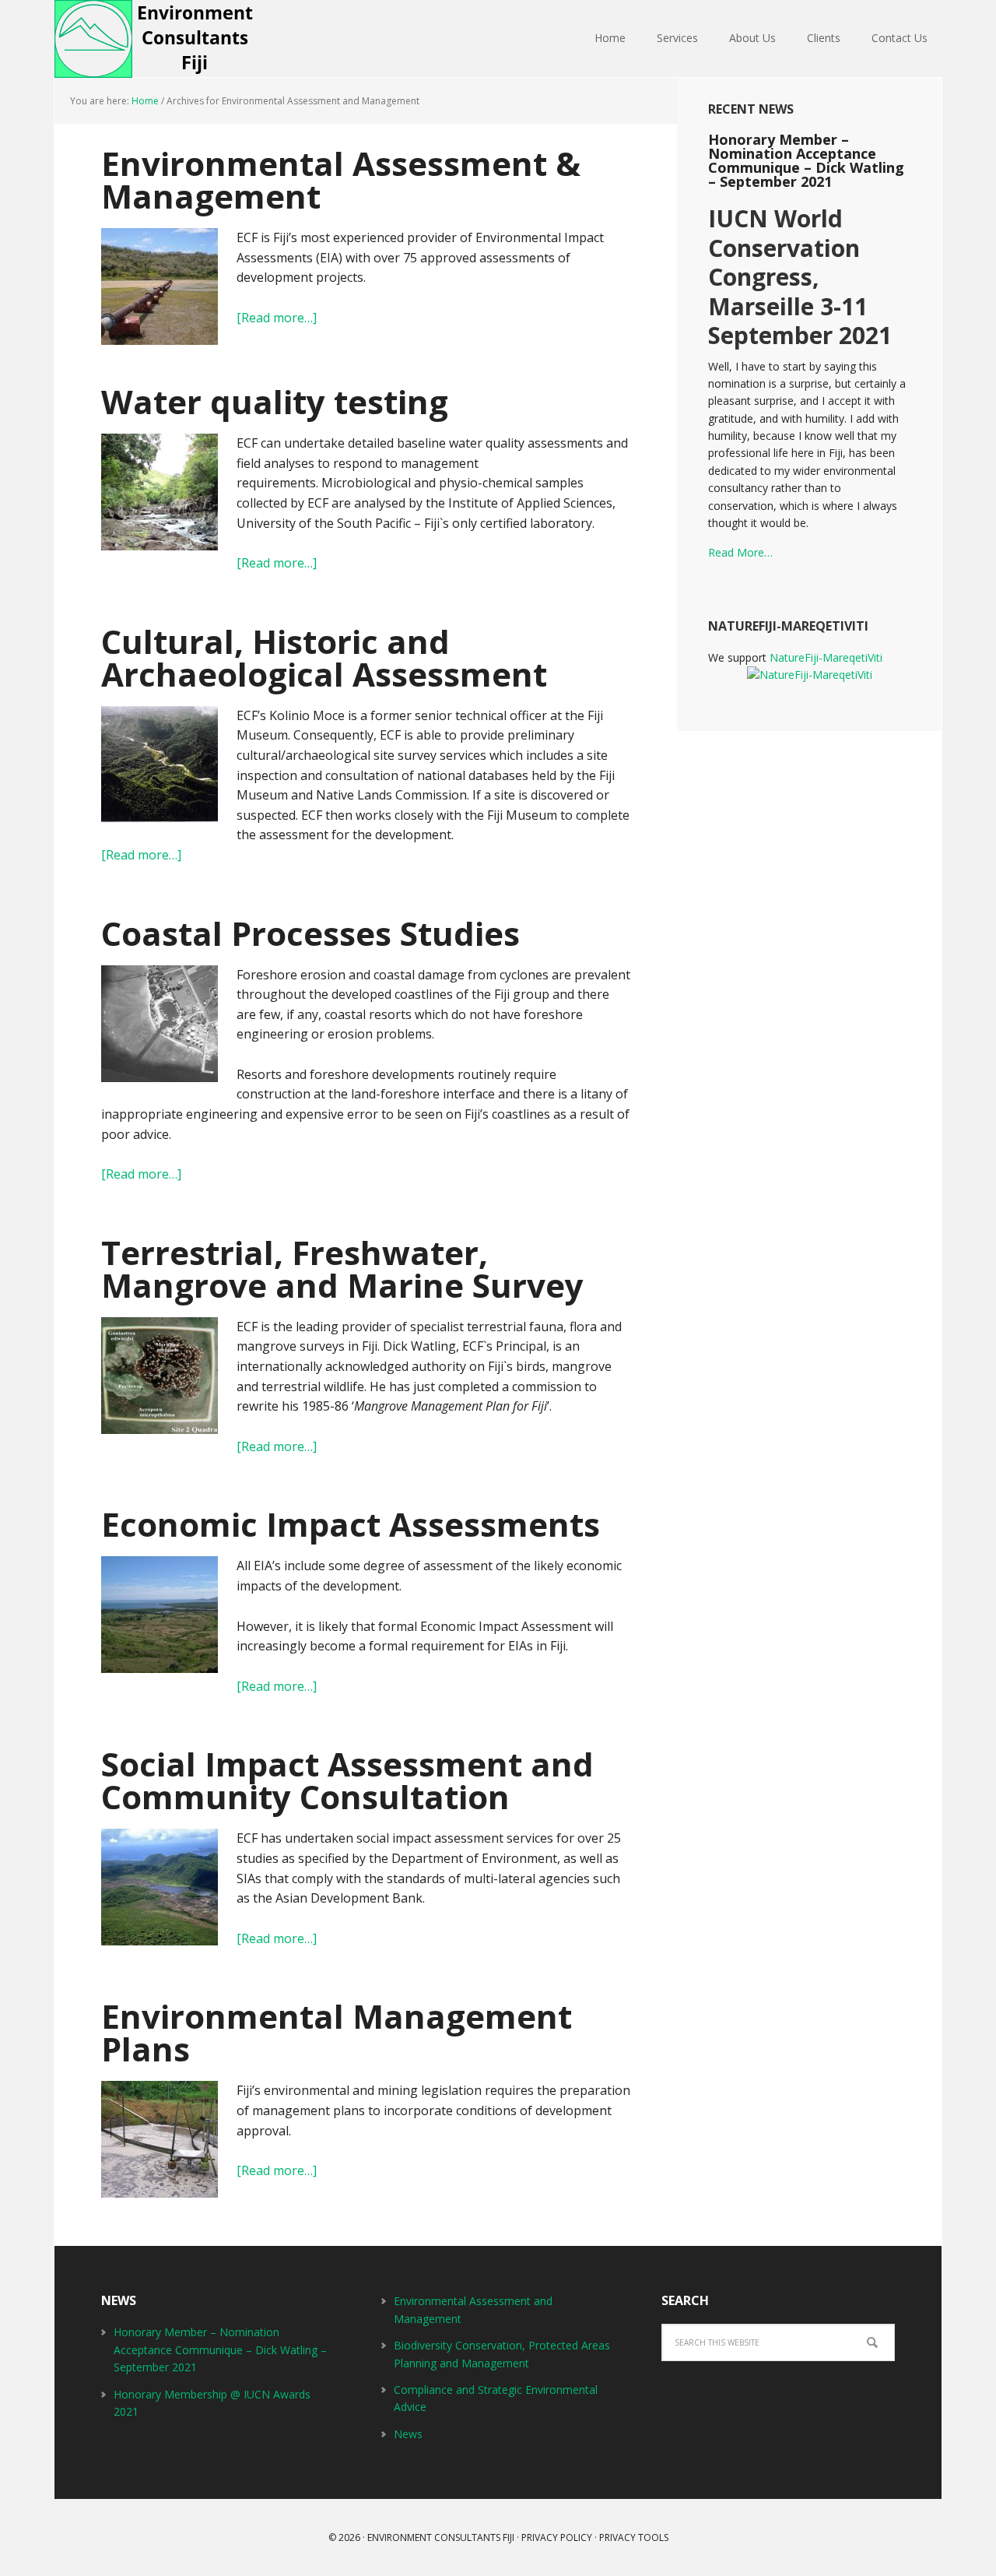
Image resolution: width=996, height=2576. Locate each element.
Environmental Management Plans (337, 2032)
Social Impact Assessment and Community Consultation (347, 1780)
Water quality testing (275, 401)
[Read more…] (277, 318)
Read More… (740, 552)
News (408, 2434)
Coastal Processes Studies (310, 933)
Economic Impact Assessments (351, 1524)
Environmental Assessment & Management (341, 179)
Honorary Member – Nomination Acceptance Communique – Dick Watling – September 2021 (806, 160)
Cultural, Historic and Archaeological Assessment (324, 657)
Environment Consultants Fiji (156, 39)
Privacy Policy (557, 2537)
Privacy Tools (634, 2537)
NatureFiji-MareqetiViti (826, 657)
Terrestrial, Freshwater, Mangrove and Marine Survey (342, 1269)
